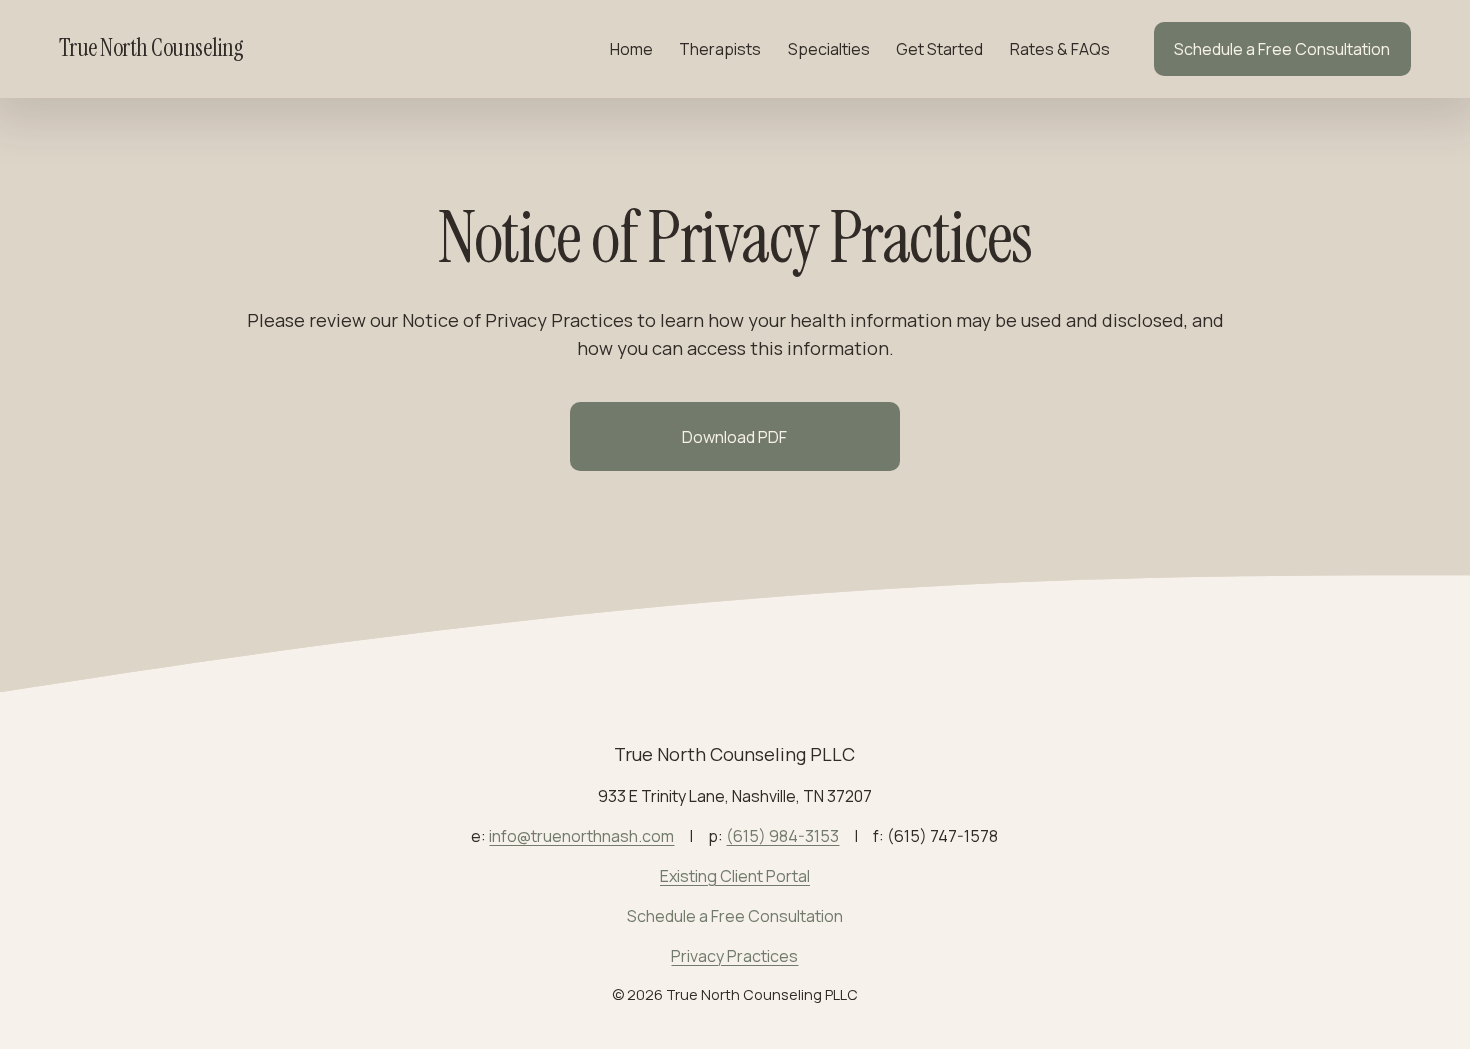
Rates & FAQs (1060, 49)
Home (631, 49)
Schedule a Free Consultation (1282, 49)
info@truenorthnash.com (581, 836)
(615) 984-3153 (782, 836)
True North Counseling (151, 48)
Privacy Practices (734, 956)
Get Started (939, 49)
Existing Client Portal (735, 876)
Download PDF (734, 437)
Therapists (720, 49)
